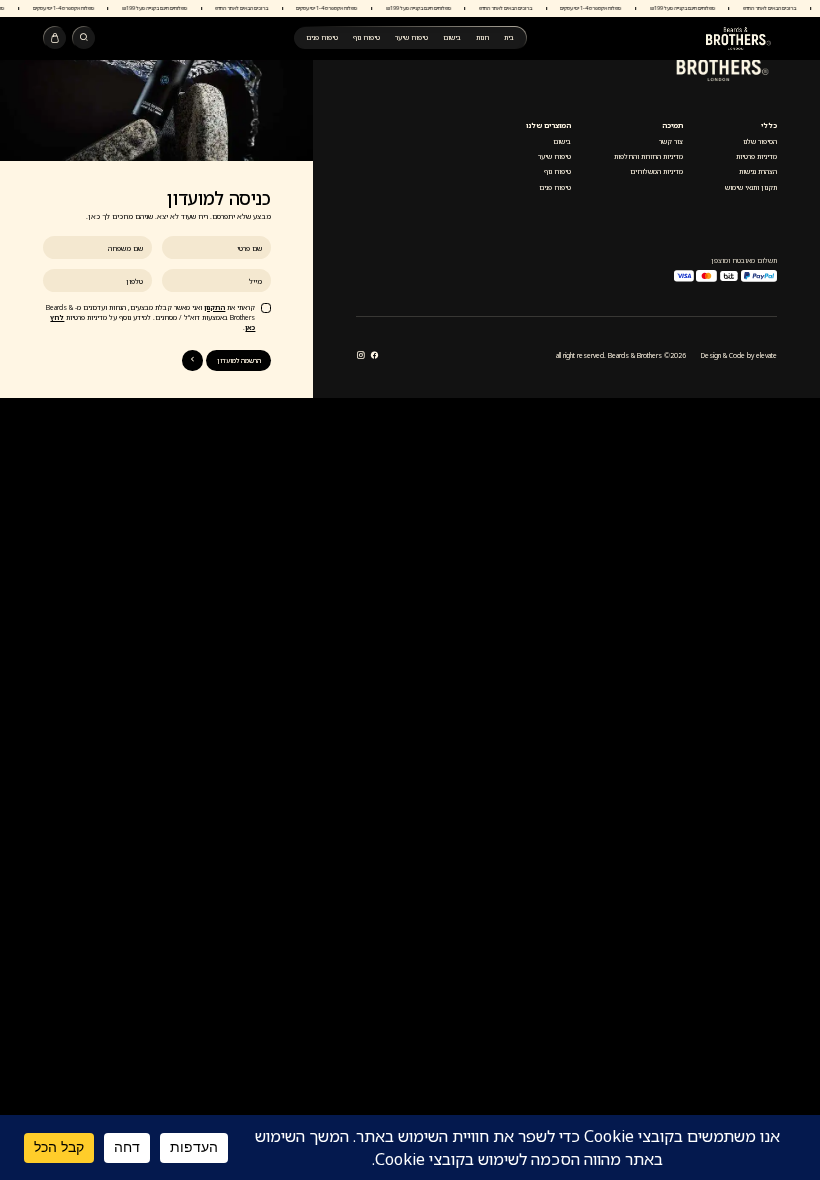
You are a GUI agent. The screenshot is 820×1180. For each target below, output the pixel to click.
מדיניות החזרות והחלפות (648, 156)
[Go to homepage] (739, 38)
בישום (452, 37)
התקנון (214, 307)
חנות (482, 37)
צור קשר (671, 141)
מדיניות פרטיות (756, 156)
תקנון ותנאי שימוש (751, 187)
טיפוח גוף (366, 37)
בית (509, 37)
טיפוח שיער (411, 37)
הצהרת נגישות (758, 171)
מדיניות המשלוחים (656, 171)
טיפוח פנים (322, 37)
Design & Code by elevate (739, 355)
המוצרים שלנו (548, 125)
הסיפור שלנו (760, 141)
